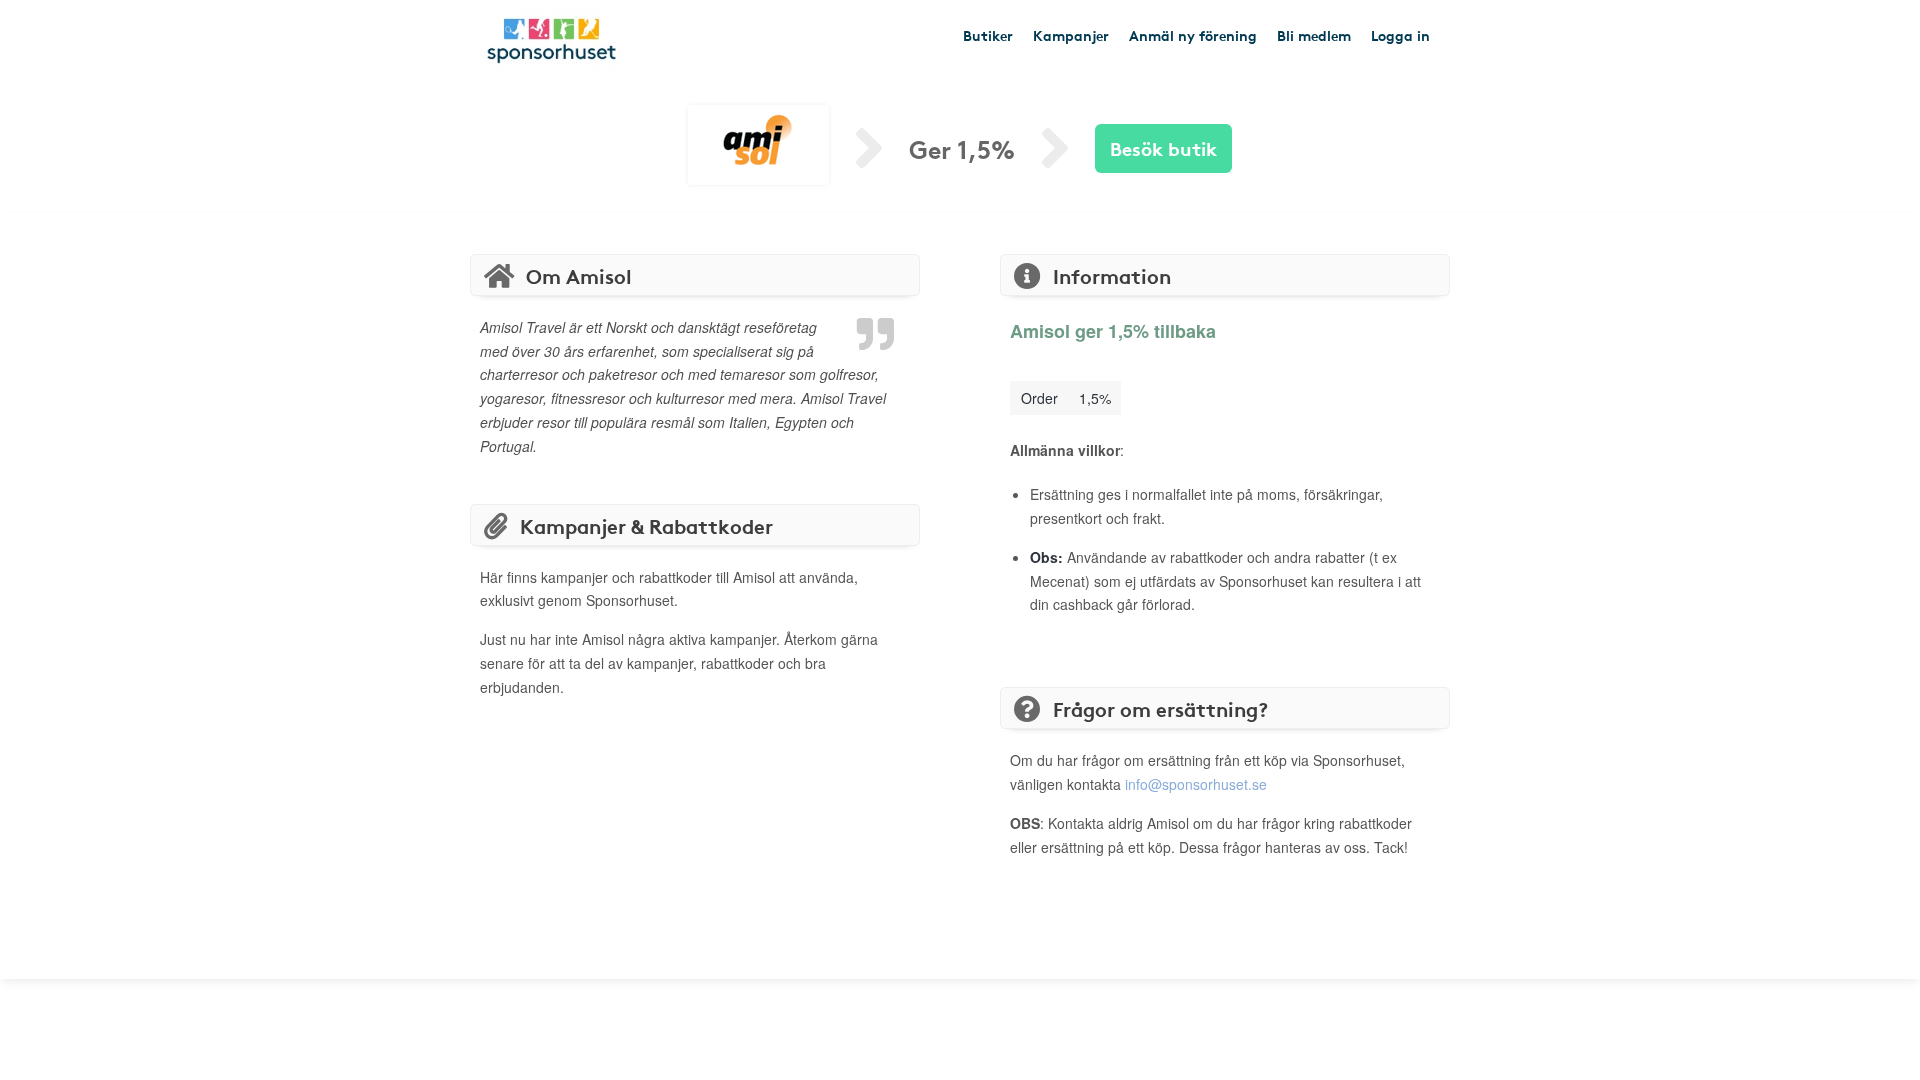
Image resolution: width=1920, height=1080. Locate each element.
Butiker (988, 35)
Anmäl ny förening (1193, 35)
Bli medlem (1314, 35)
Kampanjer (1071, 35)
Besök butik (1163, 147)
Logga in (1400, 35)
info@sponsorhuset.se (1196, 784)
